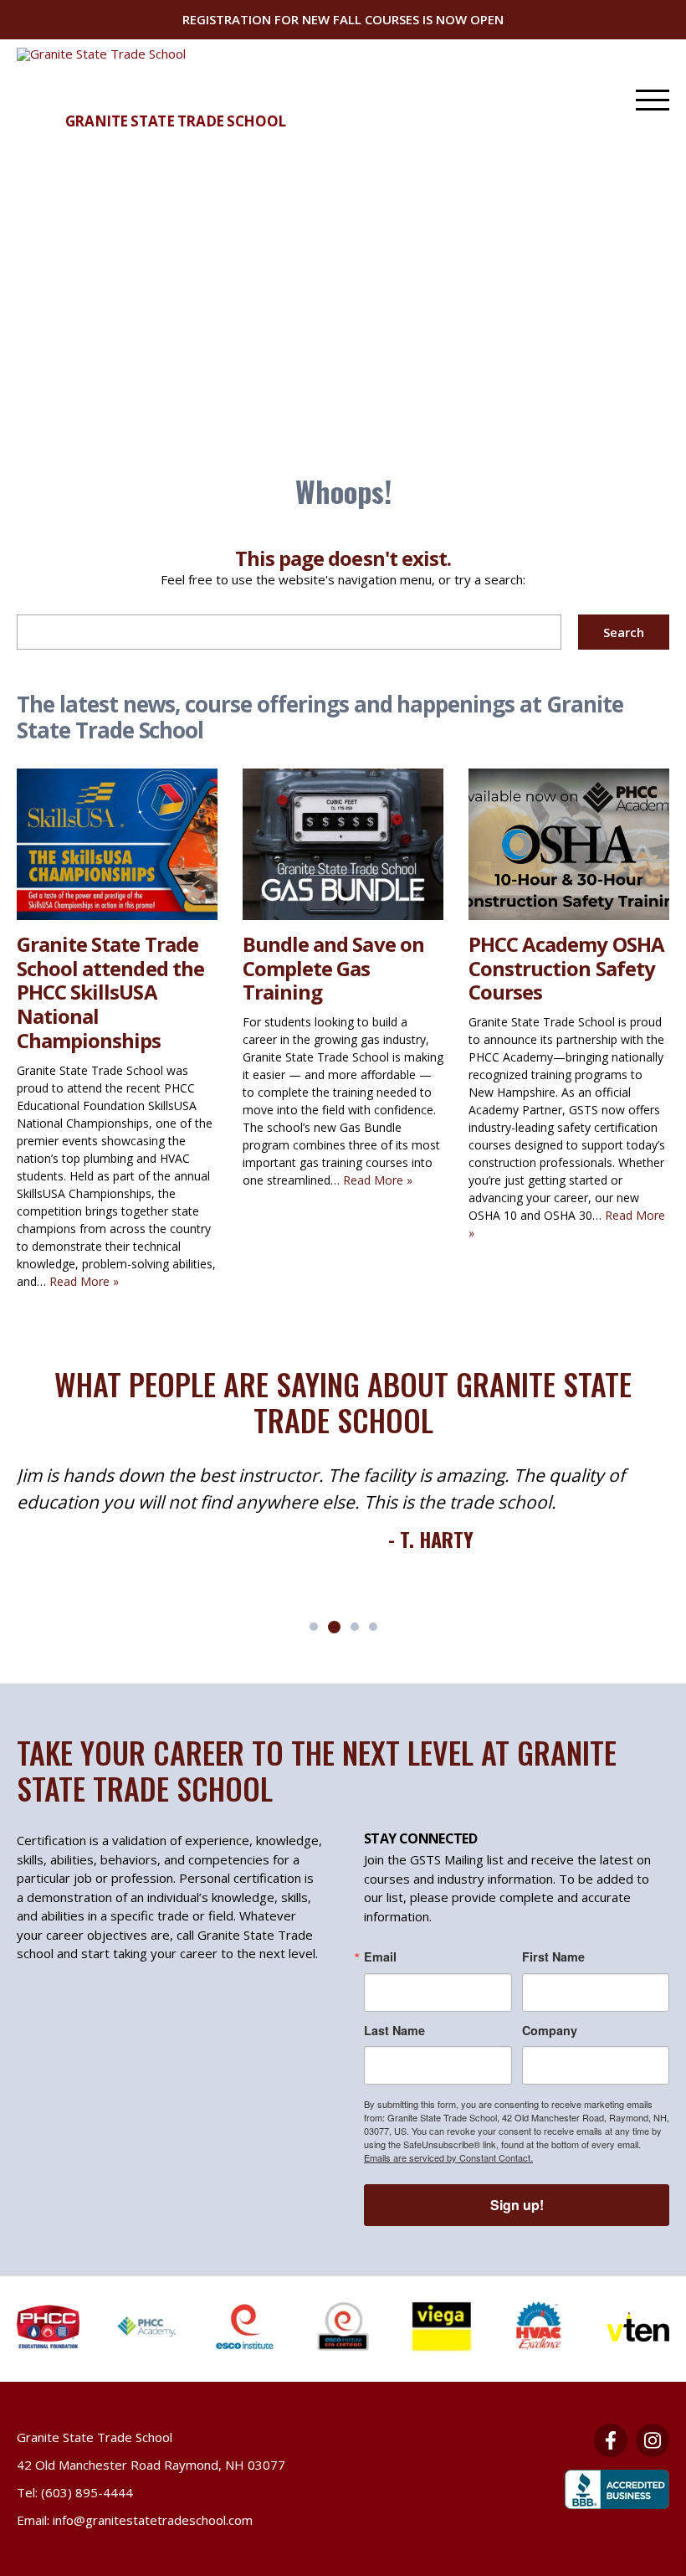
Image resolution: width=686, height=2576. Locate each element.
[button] (314, 1627)
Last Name (394, 2030)
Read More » (84, 1281)
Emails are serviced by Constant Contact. (448, 2157)
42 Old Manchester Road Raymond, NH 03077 (151, 2465)
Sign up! (517, 2205)
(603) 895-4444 (87, 2492)
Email (380, 1956)
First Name (553, 1956)
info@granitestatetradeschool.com (153, 2520)
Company (550, 2030)
